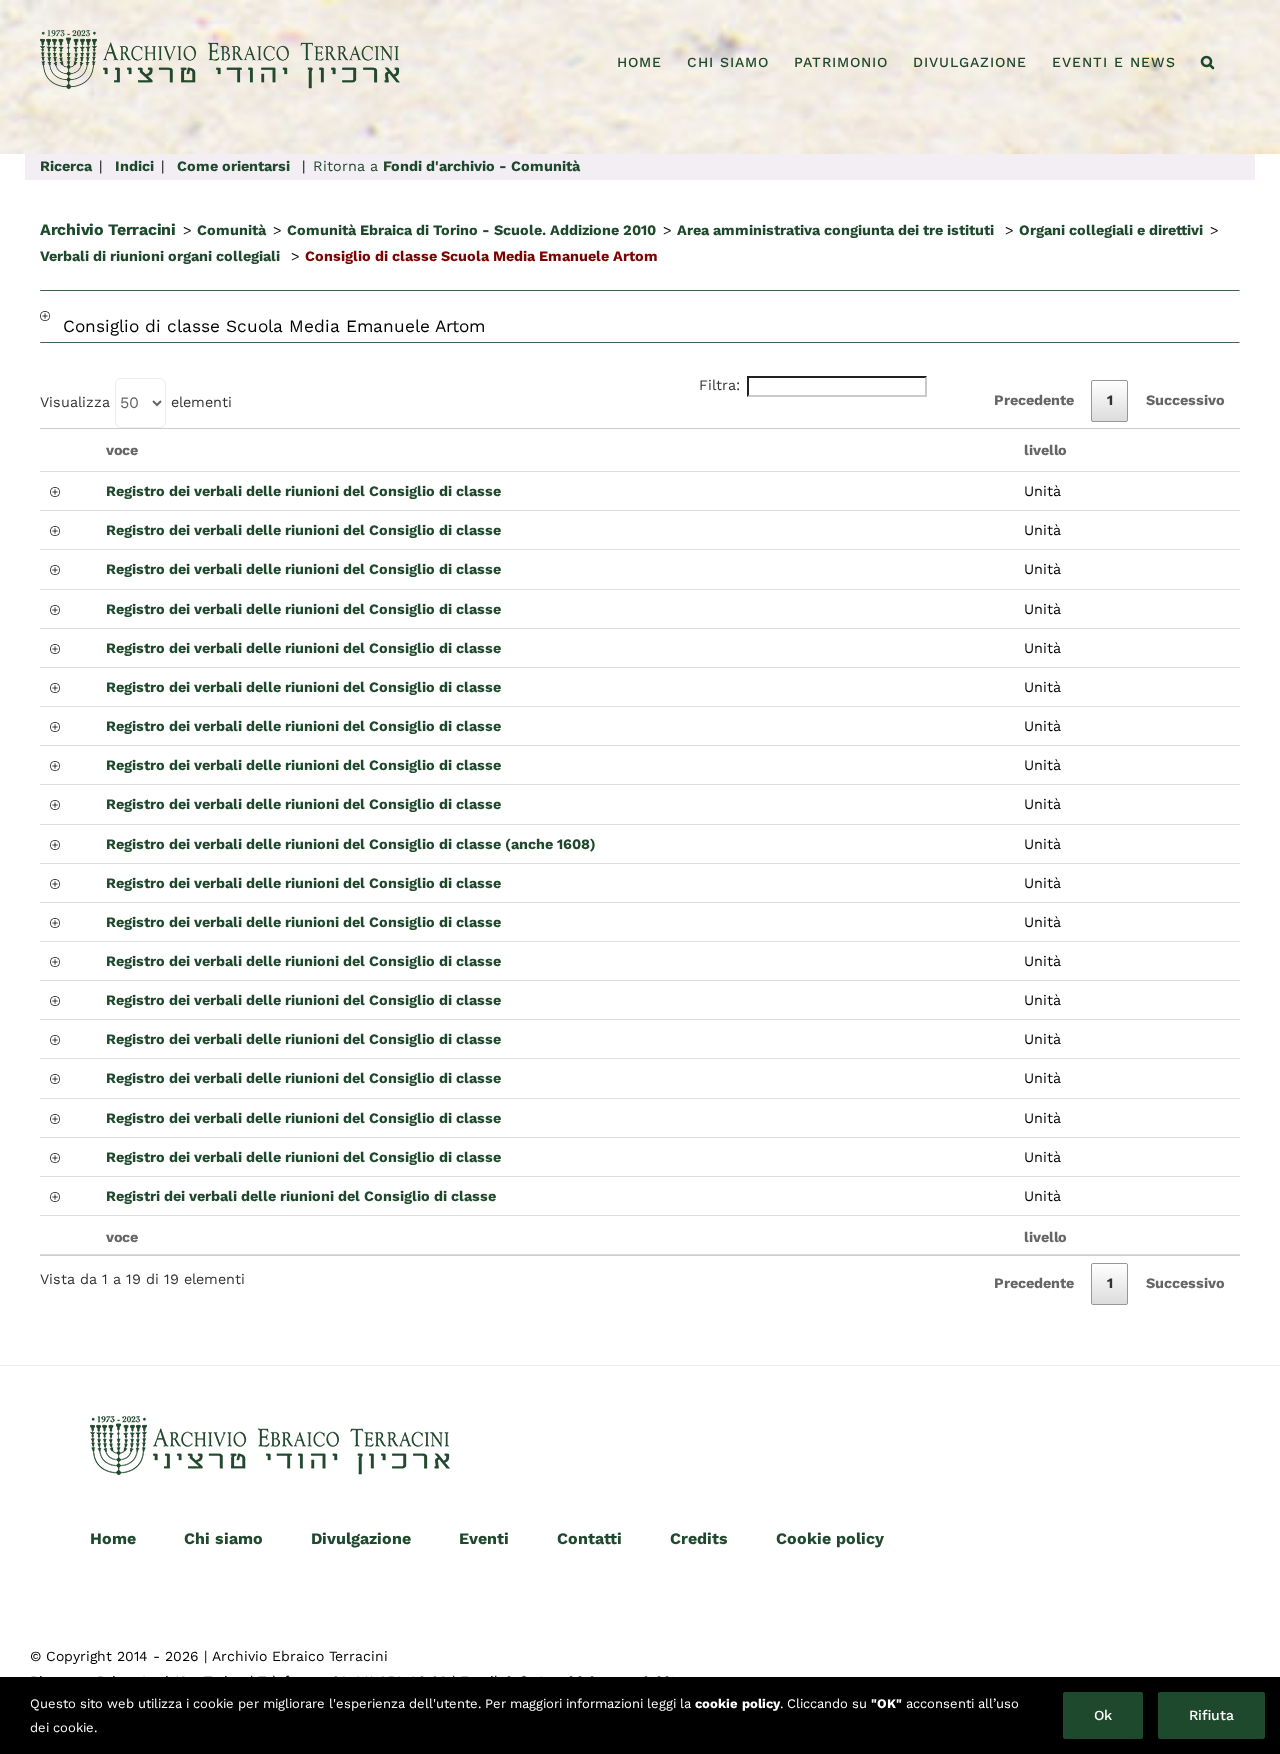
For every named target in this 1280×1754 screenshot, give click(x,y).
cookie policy (737, 1703)
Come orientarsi (233, 166)
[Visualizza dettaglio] (45, 327)
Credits (699, 1538)
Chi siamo (223, 1538)
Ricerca (66, 166)
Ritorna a (446, 166)
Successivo (1185, 400)
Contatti (589, 1538)
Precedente (1034, 400)
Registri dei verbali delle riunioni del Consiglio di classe (301, 1196)
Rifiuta (1211, 1715)
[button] (1208, 62)
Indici (134, 166)
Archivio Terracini (108, 229)
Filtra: (719, 385)
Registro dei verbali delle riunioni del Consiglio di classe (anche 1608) (351, 844)
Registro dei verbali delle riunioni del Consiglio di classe (303, 491)
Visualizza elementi (136, 402)
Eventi (484, 1538)
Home (113, 1538)
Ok (1103, 1715)
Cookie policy (830, 1538)
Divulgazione (361, 1538)
